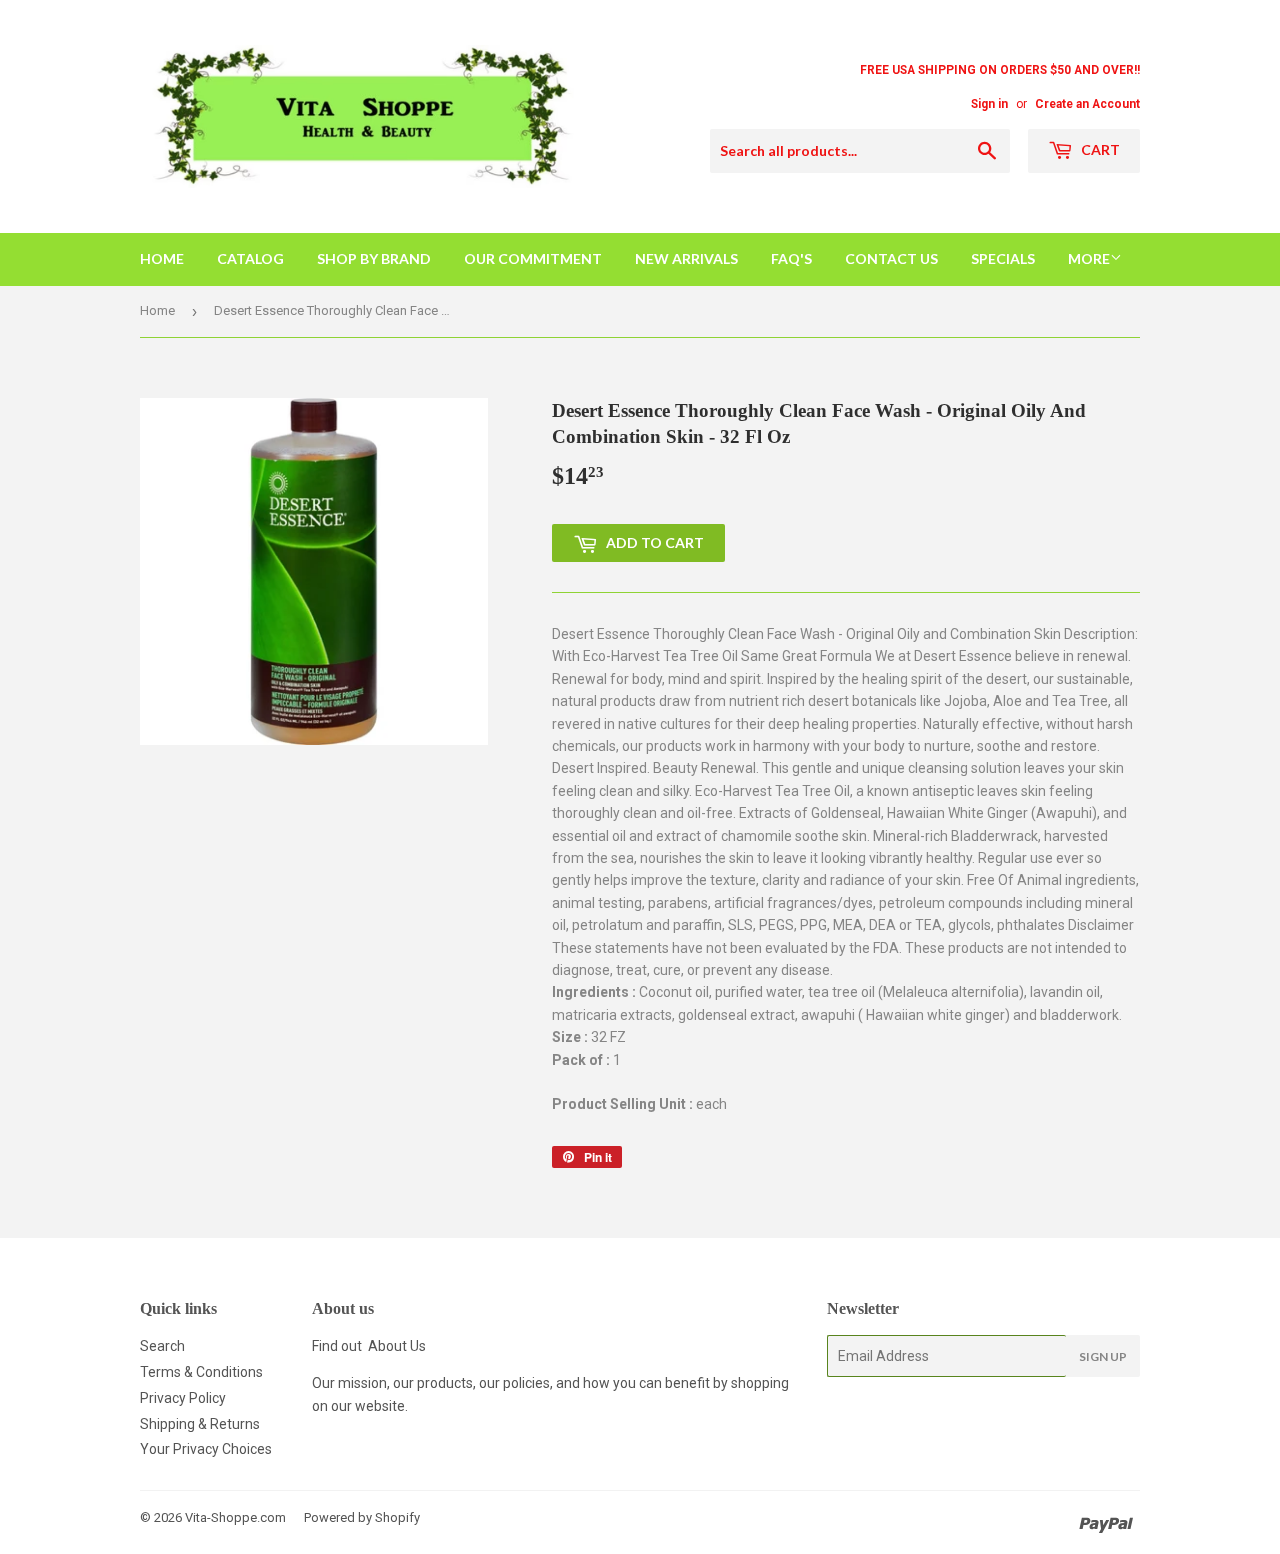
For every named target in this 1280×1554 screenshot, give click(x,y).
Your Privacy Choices (206, 1449)
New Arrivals (686, 258)
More (1089, 258)
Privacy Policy (183, 1398)
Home (162, 258)
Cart (1099, 149)
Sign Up (1103, 1356)
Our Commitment (533, 258)
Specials (1003, 258)
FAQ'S (791, 258)
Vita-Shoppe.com (235, 1517)
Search (162, 1346)
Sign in (989, 104)
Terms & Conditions (201, 1372)
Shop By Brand (374, 258)
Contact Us (891, 258)
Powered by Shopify (362, 1517)
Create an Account (1087, 104)
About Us (397, 1346)
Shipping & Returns (200, 1424)
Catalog (250, 258)
